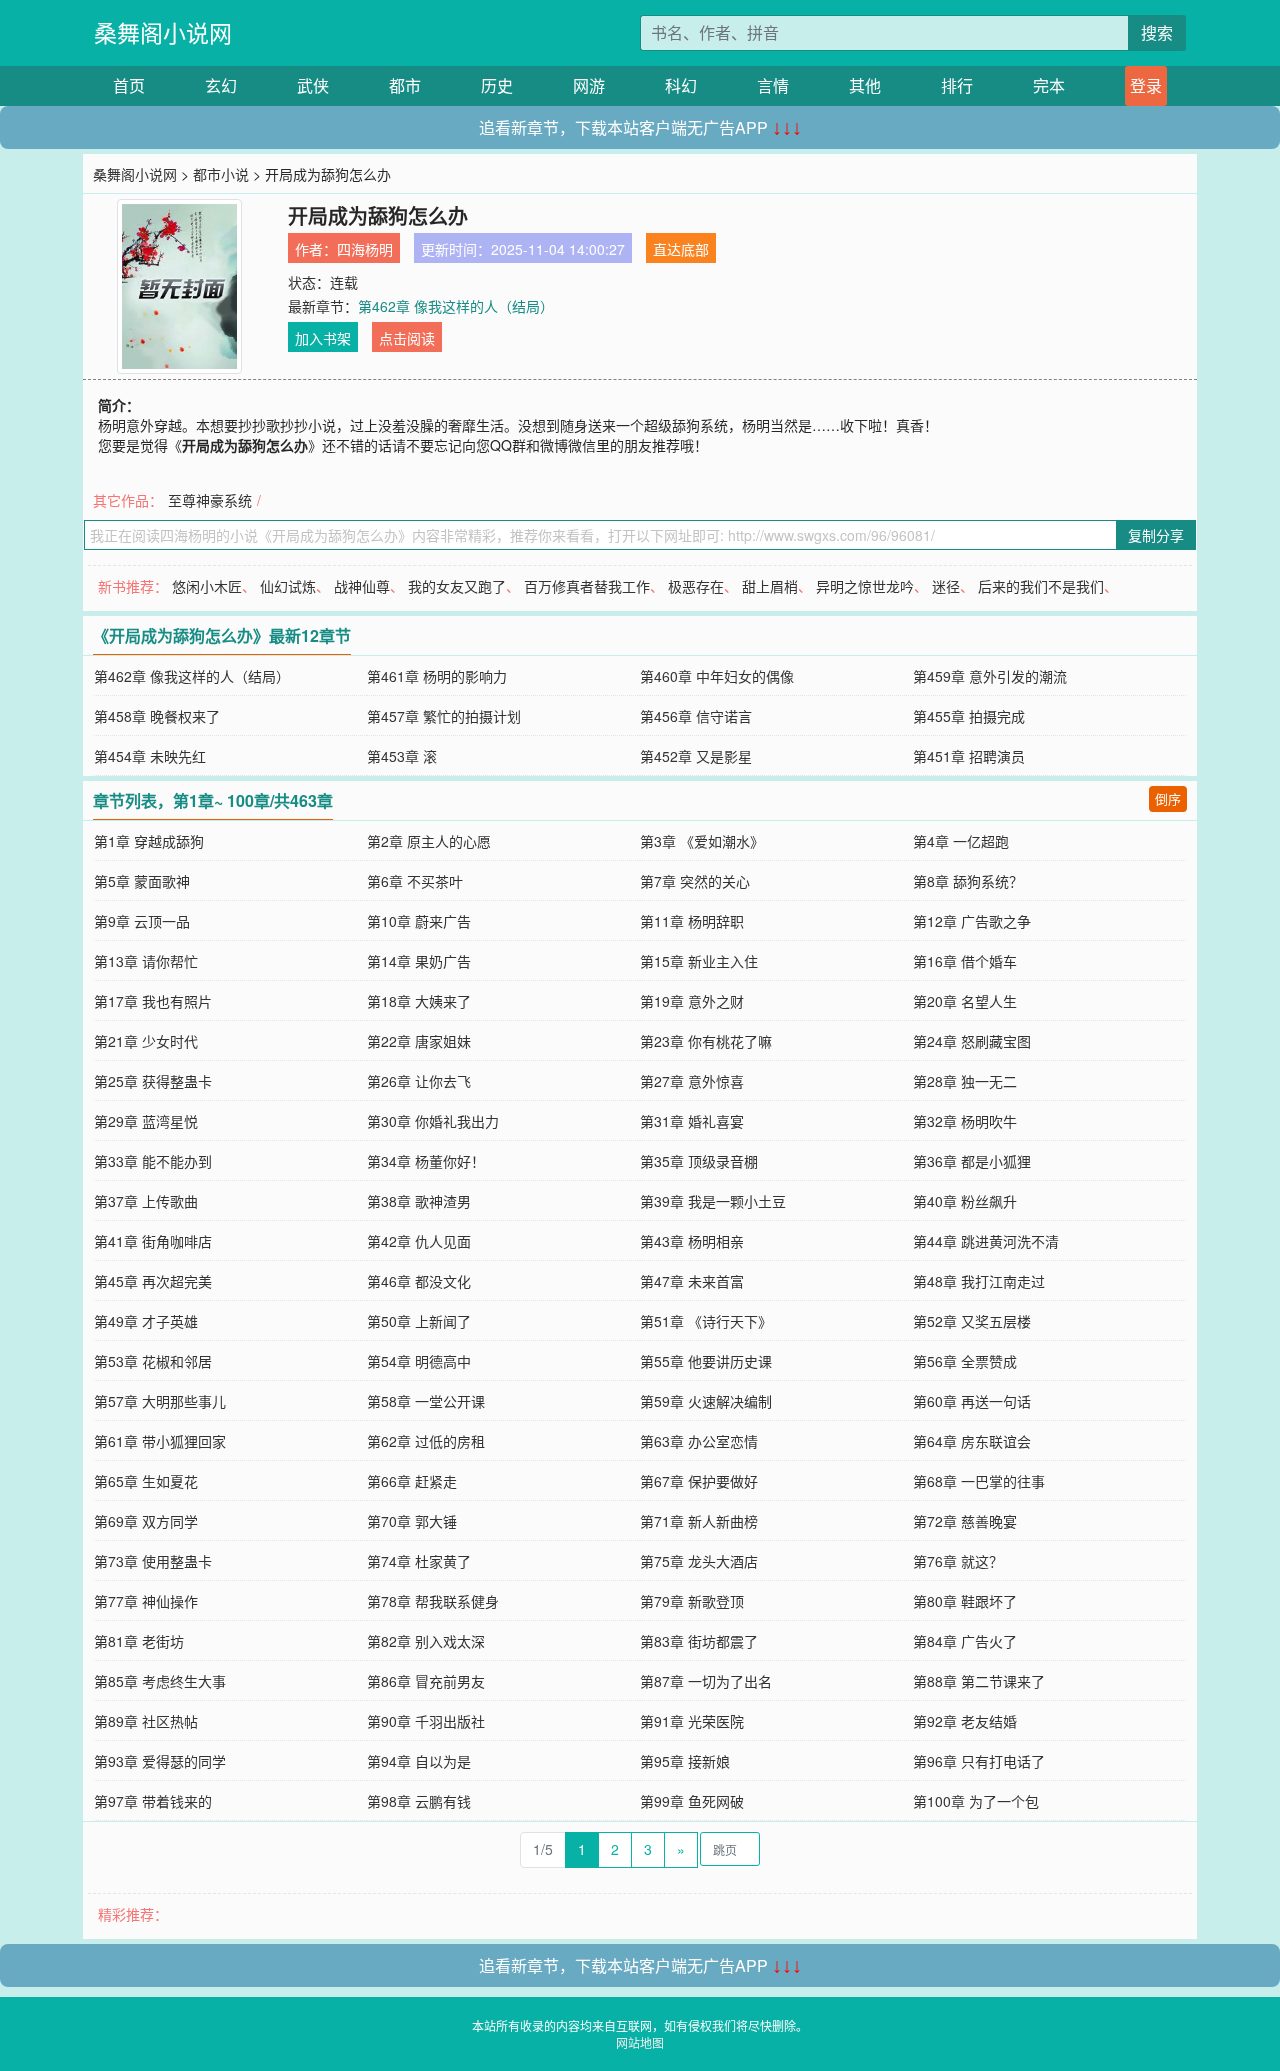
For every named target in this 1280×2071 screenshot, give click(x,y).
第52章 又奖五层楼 (972, 1321)
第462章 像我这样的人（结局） (456, 306)
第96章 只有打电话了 (979, 1761)
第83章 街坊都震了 (699, 1641)
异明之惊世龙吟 (865, 586)
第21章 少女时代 (146, 1041)
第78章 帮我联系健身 (433, 1601)
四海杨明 (365, 249)
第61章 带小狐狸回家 (160, 1441)
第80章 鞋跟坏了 (965, 1601)
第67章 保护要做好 (699, 1481)
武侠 (313, 85)
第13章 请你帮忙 (146, 961)
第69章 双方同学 (146, 1521)
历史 (497, 85)
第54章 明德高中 (419, 1361)
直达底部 (681, 249)
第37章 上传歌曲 (146, 1201)
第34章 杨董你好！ (426, 1161)
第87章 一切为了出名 (706, 1681)
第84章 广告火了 (965, 1641)
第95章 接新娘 (685, 1761)
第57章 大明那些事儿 (160, 1401)
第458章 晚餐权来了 (157, 716)
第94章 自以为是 (419, 1761)
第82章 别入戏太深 (426, 1641)
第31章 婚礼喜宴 (692, 1121)
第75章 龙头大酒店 (699, 1561)
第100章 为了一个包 (976, 1801)
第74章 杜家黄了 (419, 1561)
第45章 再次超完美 (153, 1281)
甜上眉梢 (770, 586)
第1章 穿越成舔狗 (149, 841)
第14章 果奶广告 (419, 961)
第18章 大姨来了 (419, 1001)
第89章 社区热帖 (146, 1721)
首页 (129, 85)
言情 (773, 85)
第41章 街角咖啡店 (153, 1241)
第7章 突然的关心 (695, 881)
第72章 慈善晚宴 (965, 1521)
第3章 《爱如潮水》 (702, 841)
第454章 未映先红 (150, 756)
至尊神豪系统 (210, 500)
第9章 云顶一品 (142, 921)
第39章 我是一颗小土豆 (713, 1201)
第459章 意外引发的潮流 (990, 676)
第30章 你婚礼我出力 (433, 1121)
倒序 (1168, 798)
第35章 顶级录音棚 (699, 1161)
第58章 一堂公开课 (426, 1401)
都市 (405, 85)
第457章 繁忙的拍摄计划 (444, 716)
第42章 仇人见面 (419, 1241)
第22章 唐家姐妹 (419, 1041)
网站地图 (640, 2042)
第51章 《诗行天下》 (706, 1321)
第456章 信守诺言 (696, 716)
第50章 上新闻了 (419, 1321)
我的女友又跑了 (457, 586)
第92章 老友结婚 (965, 1721)
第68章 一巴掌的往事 (979, 1481)
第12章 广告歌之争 (972, 921)
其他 (865, 85)
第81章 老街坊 (139, 1641)
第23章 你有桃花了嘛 (706, 1041)
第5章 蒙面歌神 (142, 881)
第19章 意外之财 (692, 1001)
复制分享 (1156, 535)
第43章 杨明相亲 (692, 1241)
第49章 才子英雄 (146, 1321)
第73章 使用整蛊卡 (153, 1561)
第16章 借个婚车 (965, 961)
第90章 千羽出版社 (426, 1721)
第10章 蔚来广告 (419, 921)
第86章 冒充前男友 (426, 1681)
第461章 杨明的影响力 (437, 676)
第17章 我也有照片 (153, 1001)
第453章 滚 (402, 756)
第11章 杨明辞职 (692, 921)
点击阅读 (407, 338)
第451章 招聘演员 (969, 756)
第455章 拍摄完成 (969, 716)
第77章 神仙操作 (146, 1601)
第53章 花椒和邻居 (153, 1361)
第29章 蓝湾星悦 (146, 1121)
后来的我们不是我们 (1041, 586)
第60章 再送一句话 (972, 1401)
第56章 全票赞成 (965, 1361)
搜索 (1157, 32)
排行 (957, 85)
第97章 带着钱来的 (153, 1801)
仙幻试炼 (288, 586)
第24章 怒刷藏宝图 (972, 1041)
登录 (1146, 85)
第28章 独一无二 (965, 1081)
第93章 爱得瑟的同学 (160, 1761)
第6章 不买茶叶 (415, 881)
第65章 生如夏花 (146, 1481)
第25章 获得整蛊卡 (153, 1081)
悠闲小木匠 (207, 586)
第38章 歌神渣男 (419, 1201)
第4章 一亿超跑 (961, 841)
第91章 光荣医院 (692, 1721)
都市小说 (221, 174)
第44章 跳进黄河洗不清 (986, 1241)
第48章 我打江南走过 (979, 1281)
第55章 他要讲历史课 (706, 1361)
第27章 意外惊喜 (692, 1081)
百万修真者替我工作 (587, 586)
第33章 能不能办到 (153, 1161)
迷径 (946, 586)
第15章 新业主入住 (699, 961)
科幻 (681, 85)
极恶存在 (696, 586)
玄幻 (221, 85)
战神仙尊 (362, 586)
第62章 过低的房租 (426, 1441)
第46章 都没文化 (419, 1281)
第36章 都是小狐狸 (972, 1161)
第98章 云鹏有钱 (419, 1801)
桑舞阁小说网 (163, 32)
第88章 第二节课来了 (979, 1681)
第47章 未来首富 (692, 1281)
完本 (1049, 85)
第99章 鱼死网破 (692, 1801)
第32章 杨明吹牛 (965, 1121)
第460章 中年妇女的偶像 (717, 676)
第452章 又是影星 (696, 756)
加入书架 (323, 338)
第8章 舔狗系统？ (968, 881)
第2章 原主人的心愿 (429, 841)
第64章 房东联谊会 (972, 1441)
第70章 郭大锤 (412, 1521)
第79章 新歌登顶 (692, 1601)
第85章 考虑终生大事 (160, 1681)
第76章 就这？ (958, 1561)
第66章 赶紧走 (412, 1481)
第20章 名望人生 (965, 1001)
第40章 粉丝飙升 (965, 1201)
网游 (589, 85)
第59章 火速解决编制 (706, 1401)
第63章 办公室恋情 (699, 1441)
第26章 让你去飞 (419, 1081)
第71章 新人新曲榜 (699, 1521)
